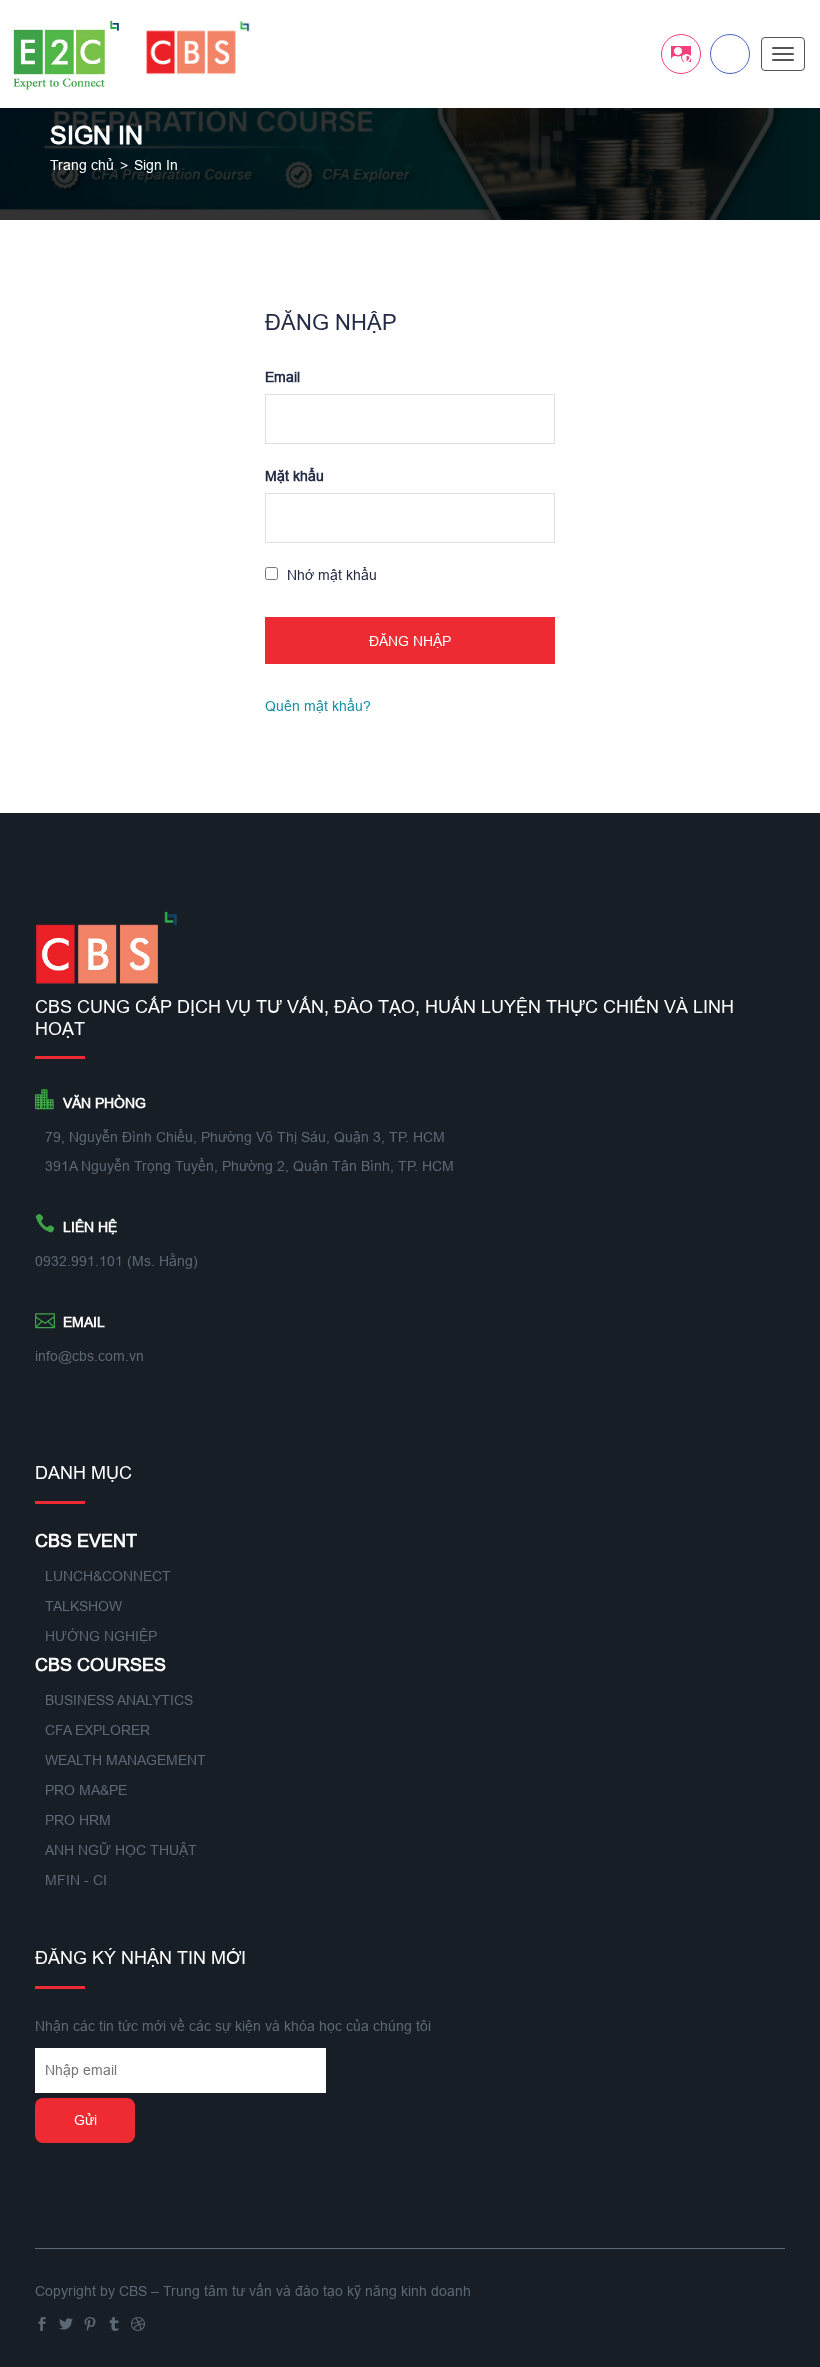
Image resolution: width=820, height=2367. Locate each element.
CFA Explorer (97, 1730)
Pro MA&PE (86, 1790)
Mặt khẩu (294, 476)
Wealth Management (125, 1760)
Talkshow (83, 1606)
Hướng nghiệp (101, 1636)
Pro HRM (78, 1820)
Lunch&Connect (108, 1576)
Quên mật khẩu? (318, 706)
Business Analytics (119, 1700)
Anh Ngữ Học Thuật (121, 1850)
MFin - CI (76, 1880)
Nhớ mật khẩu (330, 575)
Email (282, 377)
